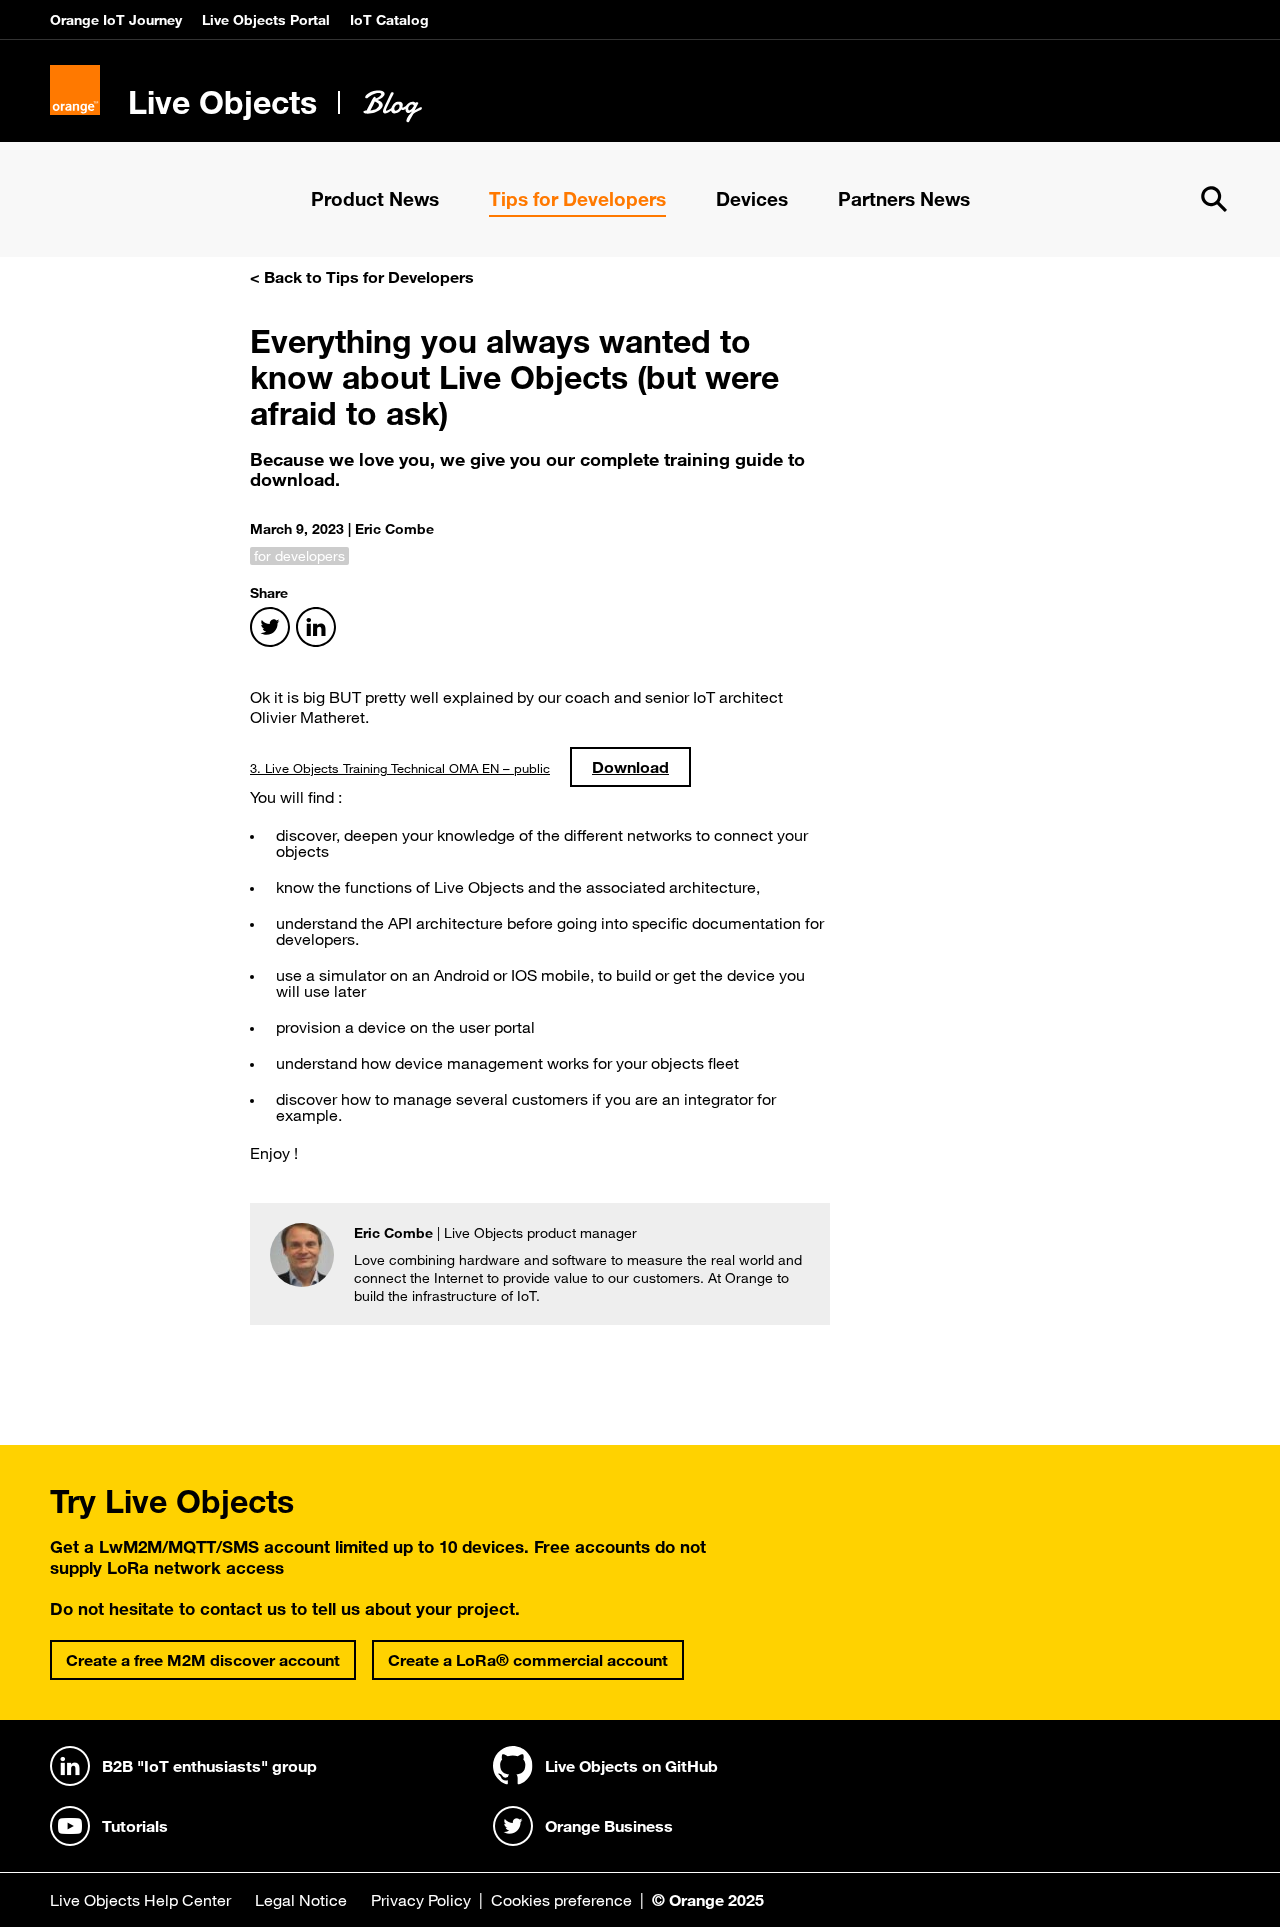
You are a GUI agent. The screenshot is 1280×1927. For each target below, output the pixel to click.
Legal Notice (301, 1900)
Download (630, 767)
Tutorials (135, 1826)
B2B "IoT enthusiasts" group (209, 1766)
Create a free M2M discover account (203, 1660)
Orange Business (609, 1826)
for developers (299, 556)
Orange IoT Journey (116, 20)
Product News (375, 199)
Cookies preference (561, 1900)
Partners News (904, 199)
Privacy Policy (421, 1900)
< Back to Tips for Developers (362, 277)
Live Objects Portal (266, 20)
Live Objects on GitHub (631, 1766)
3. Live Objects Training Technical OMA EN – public (400, 768)
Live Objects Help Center (140, 1900)
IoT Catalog (389, 20)
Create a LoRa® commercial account (528, 1660)
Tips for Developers (577, 199)
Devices (752, 199)
